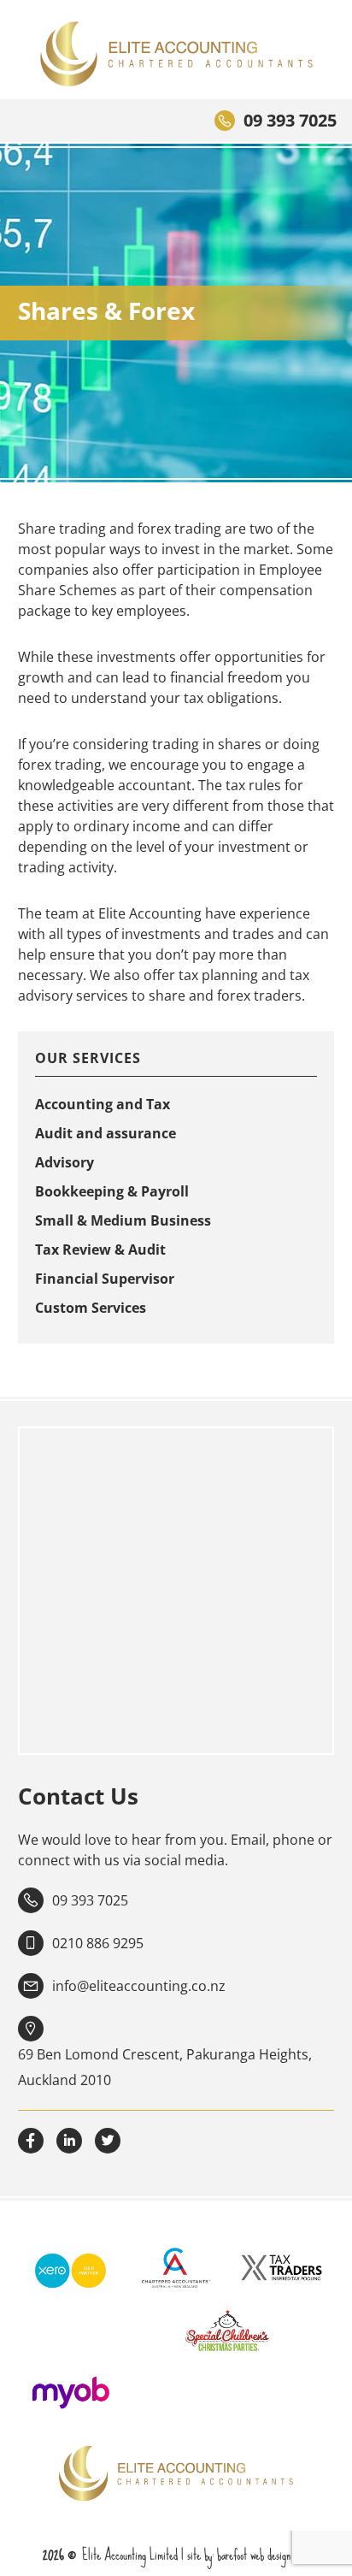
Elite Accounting (176, 54)
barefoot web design (254, 2555)
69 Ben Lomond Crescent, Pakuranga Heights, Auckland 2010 (165, 2067)
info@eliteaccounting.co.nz (139, 1986)
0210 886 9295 (98, 1943)
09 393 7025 (290, 120)
